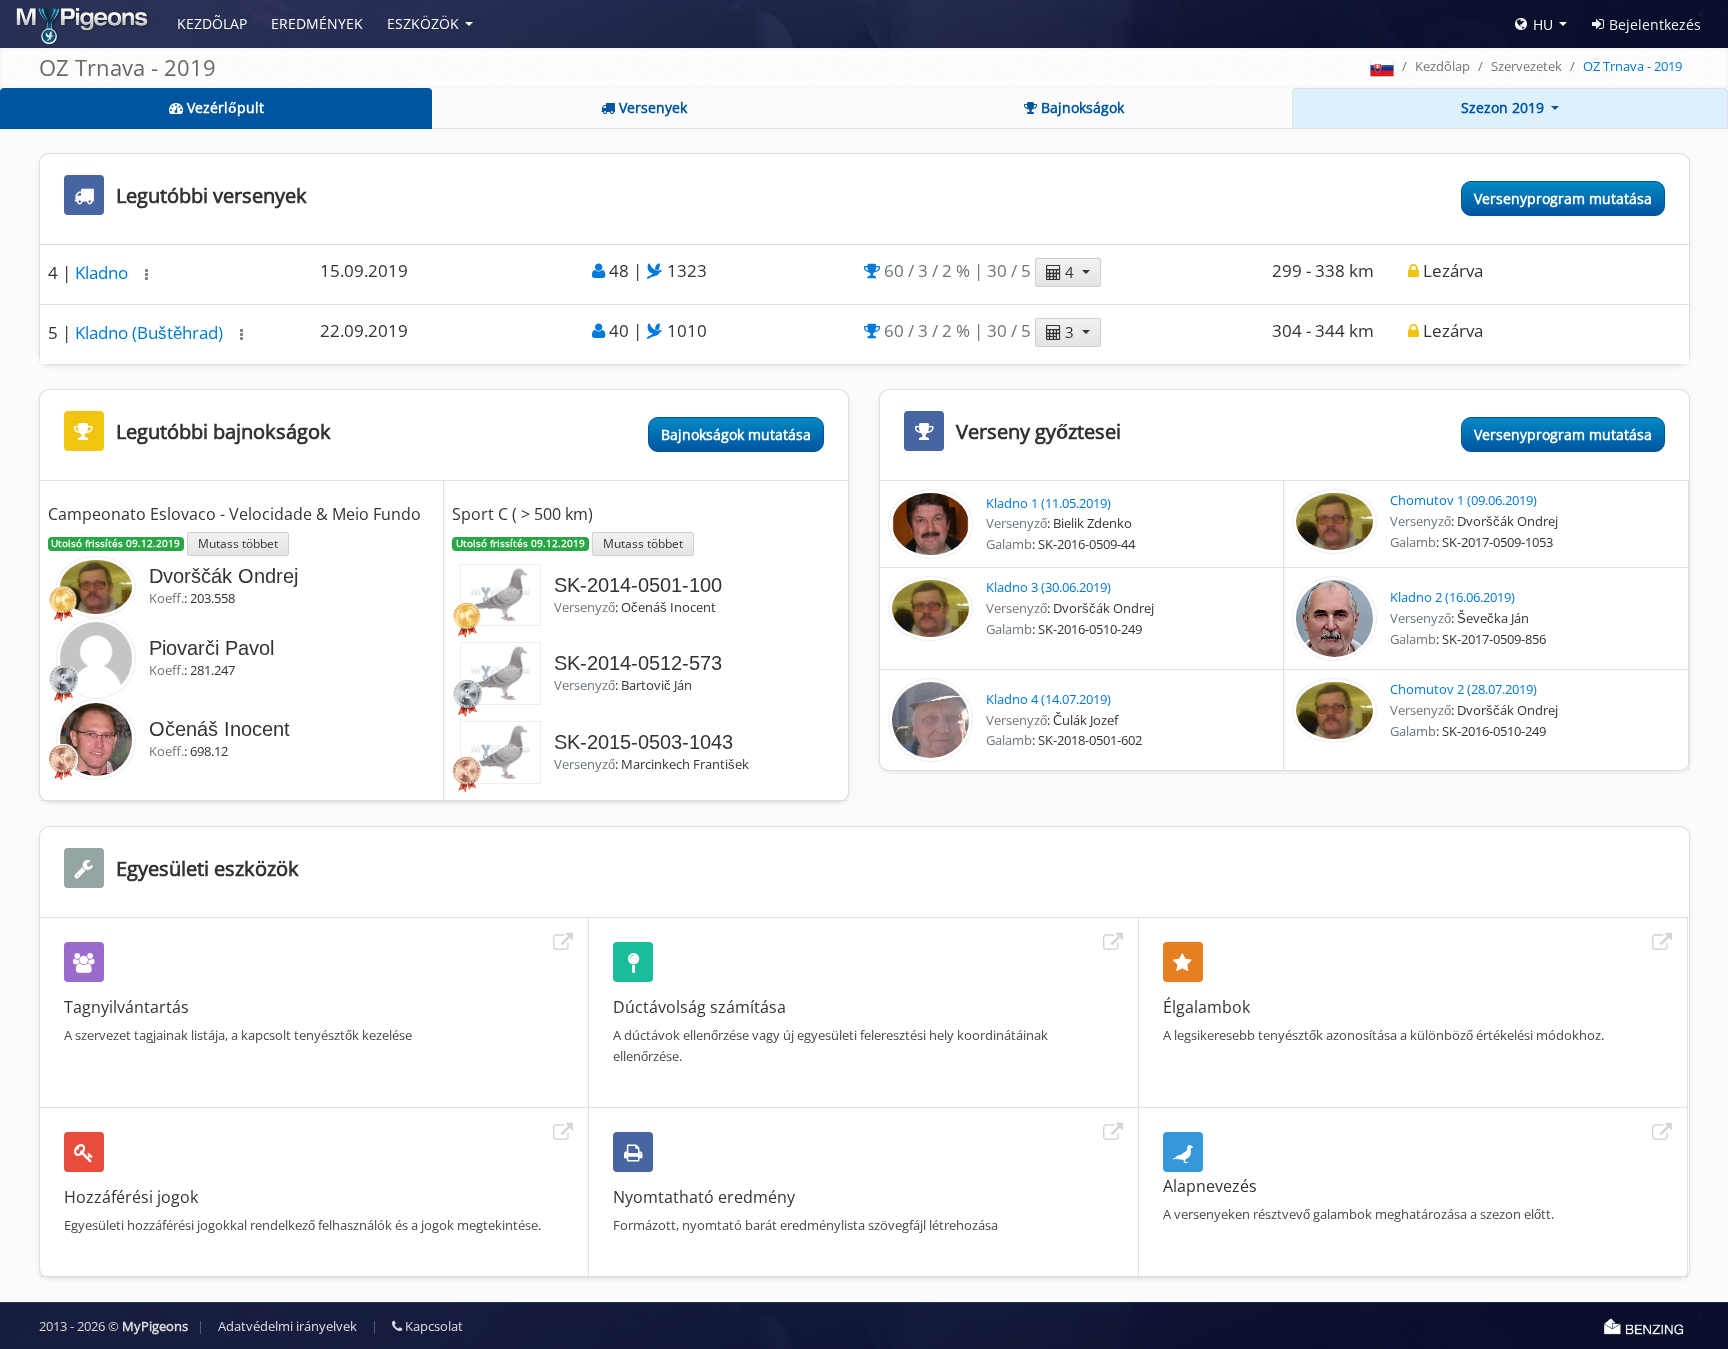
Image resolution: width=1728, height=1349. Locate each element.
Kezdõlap (212, 23)
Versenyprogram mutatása (1563, 198)
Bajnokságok (1080, 107)
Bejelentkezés (1655, 24)
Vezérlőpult (223, 107)
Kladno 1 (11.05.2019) (1048, 503)
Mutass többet (238, 543)
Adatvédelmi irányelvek (287, 1326)
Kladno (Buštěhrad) (151, 332)
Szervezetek (1526, 66)
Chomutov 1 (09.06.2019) (1463, 500)
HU (1543, 24)
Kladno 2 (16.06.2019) (1452, 597)
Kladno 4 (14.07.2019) (1048, 699)
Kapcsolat (432, 1326)
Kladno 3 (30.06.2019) (1048, 587)
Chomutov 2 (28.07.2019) (1463, 689)
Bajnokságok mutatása (736, 434)
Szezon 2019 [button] (1504, 107)
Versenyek (651, 107)
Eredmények (317, 23)
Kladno (103, 272)
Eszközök (423, 23)
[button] (146, 274)
